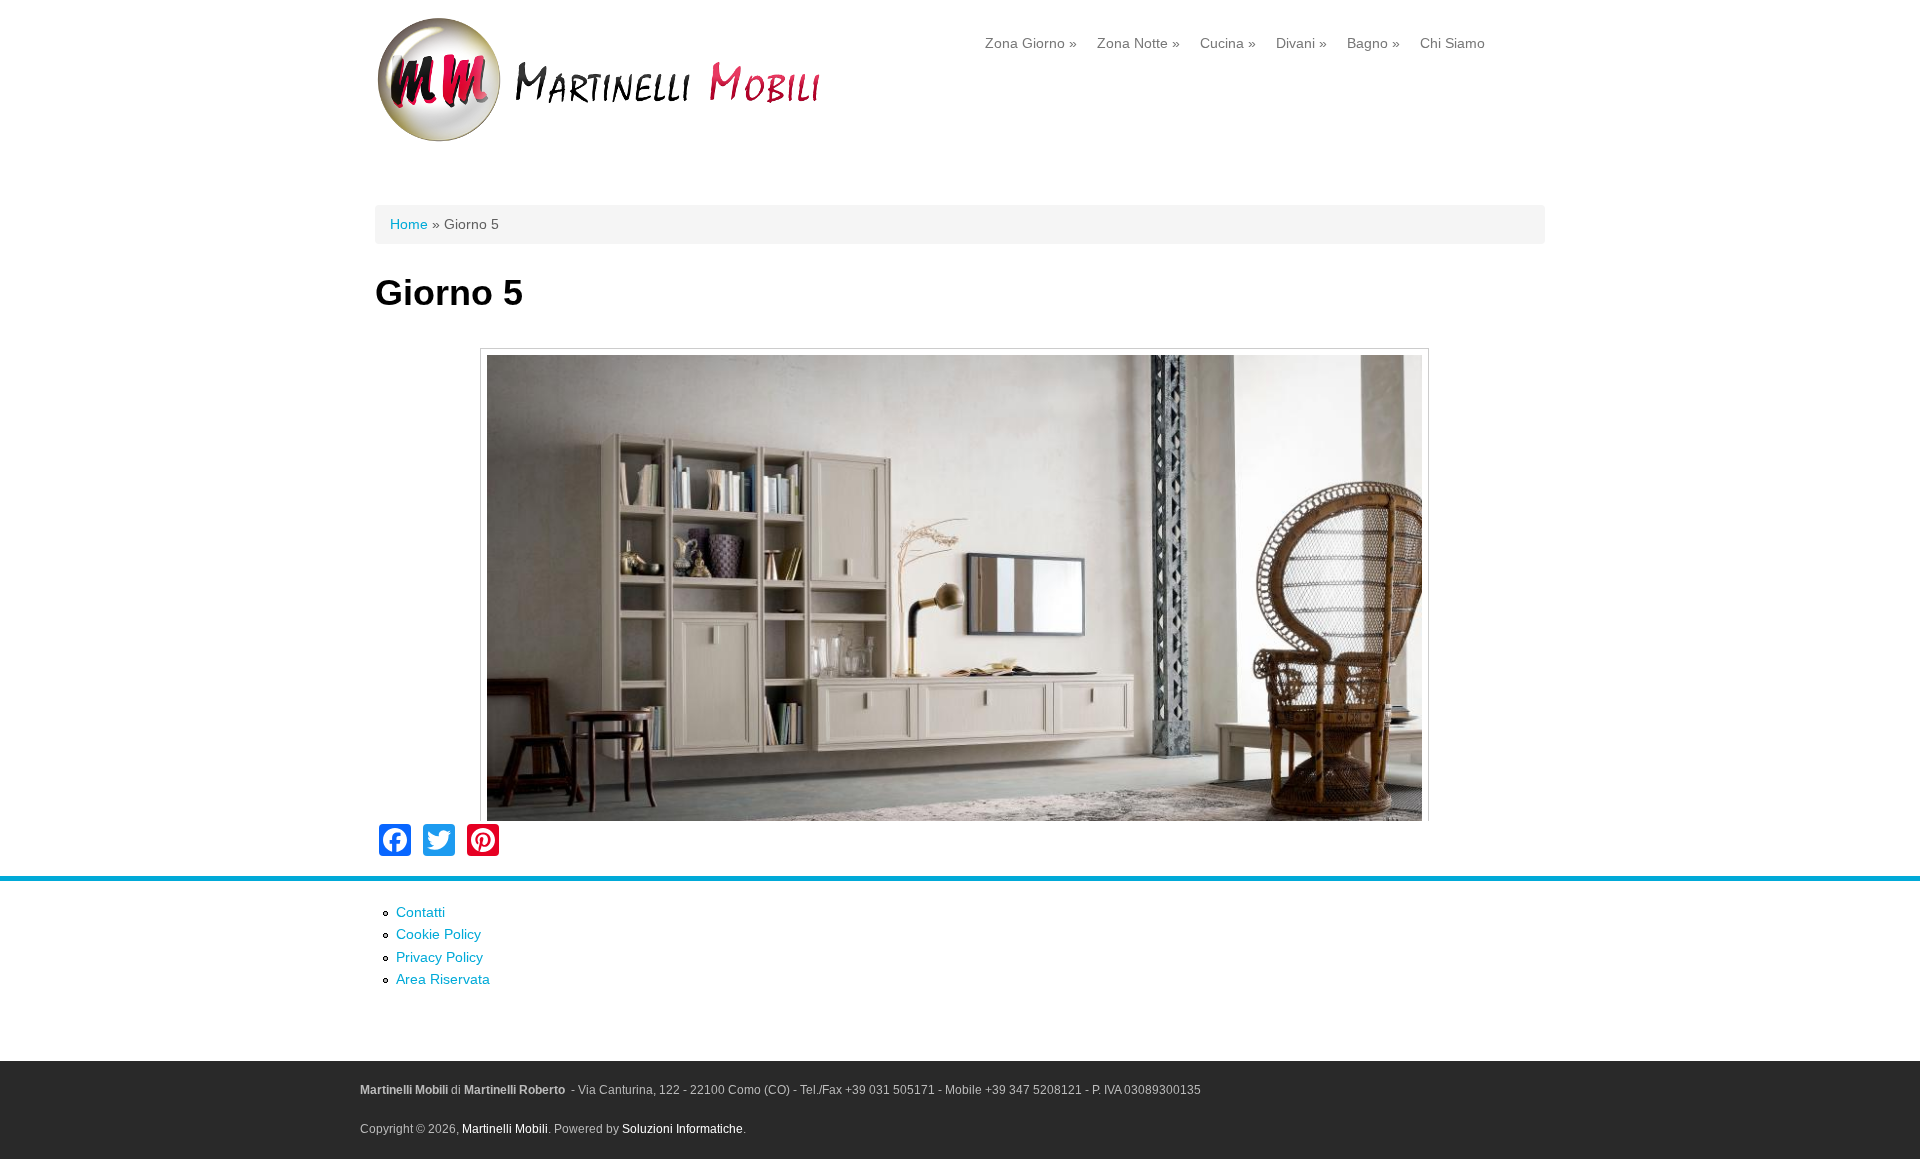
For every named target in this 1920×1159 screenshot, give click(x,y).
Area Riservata (443, 979)
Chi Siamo (1452, 43)
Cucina (1228, 43)
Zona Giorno (1031, 43)
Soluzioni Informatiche (682, 1129)
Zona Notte (1138, 43)
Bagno (1373, 43)
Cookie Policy (438, 934)
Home (409, 224)
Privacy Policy (439, 957)
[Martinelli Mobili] (625, 139)
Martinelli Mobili (505, 1129)
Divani (1301, 43)
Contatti (420, 912)
